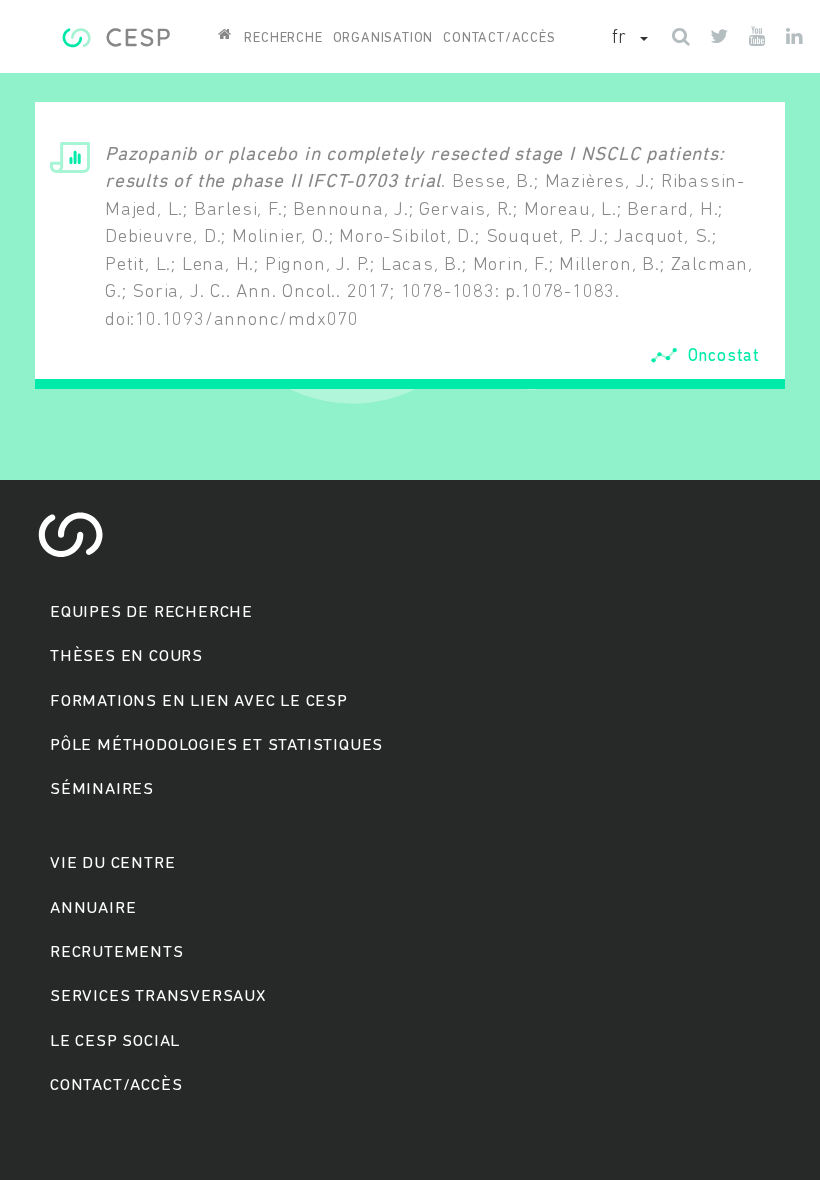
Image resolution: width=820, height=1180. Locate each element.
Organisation (383, 38)
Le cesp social (115, 1041)
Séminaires (102, 789)
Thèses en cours (126, 656)
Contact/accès (499, 38)
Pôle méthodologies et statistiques (216, 745)
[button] (630, 39)
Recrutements (117, 952)
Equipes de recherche (151, 612)
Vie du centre (112, 863)
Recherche (283, 38)
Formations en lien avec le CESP (199, 701)
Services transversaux (158, 996)
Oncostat (724, 356)
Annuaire (93, 908)
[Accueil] (115, 35)
